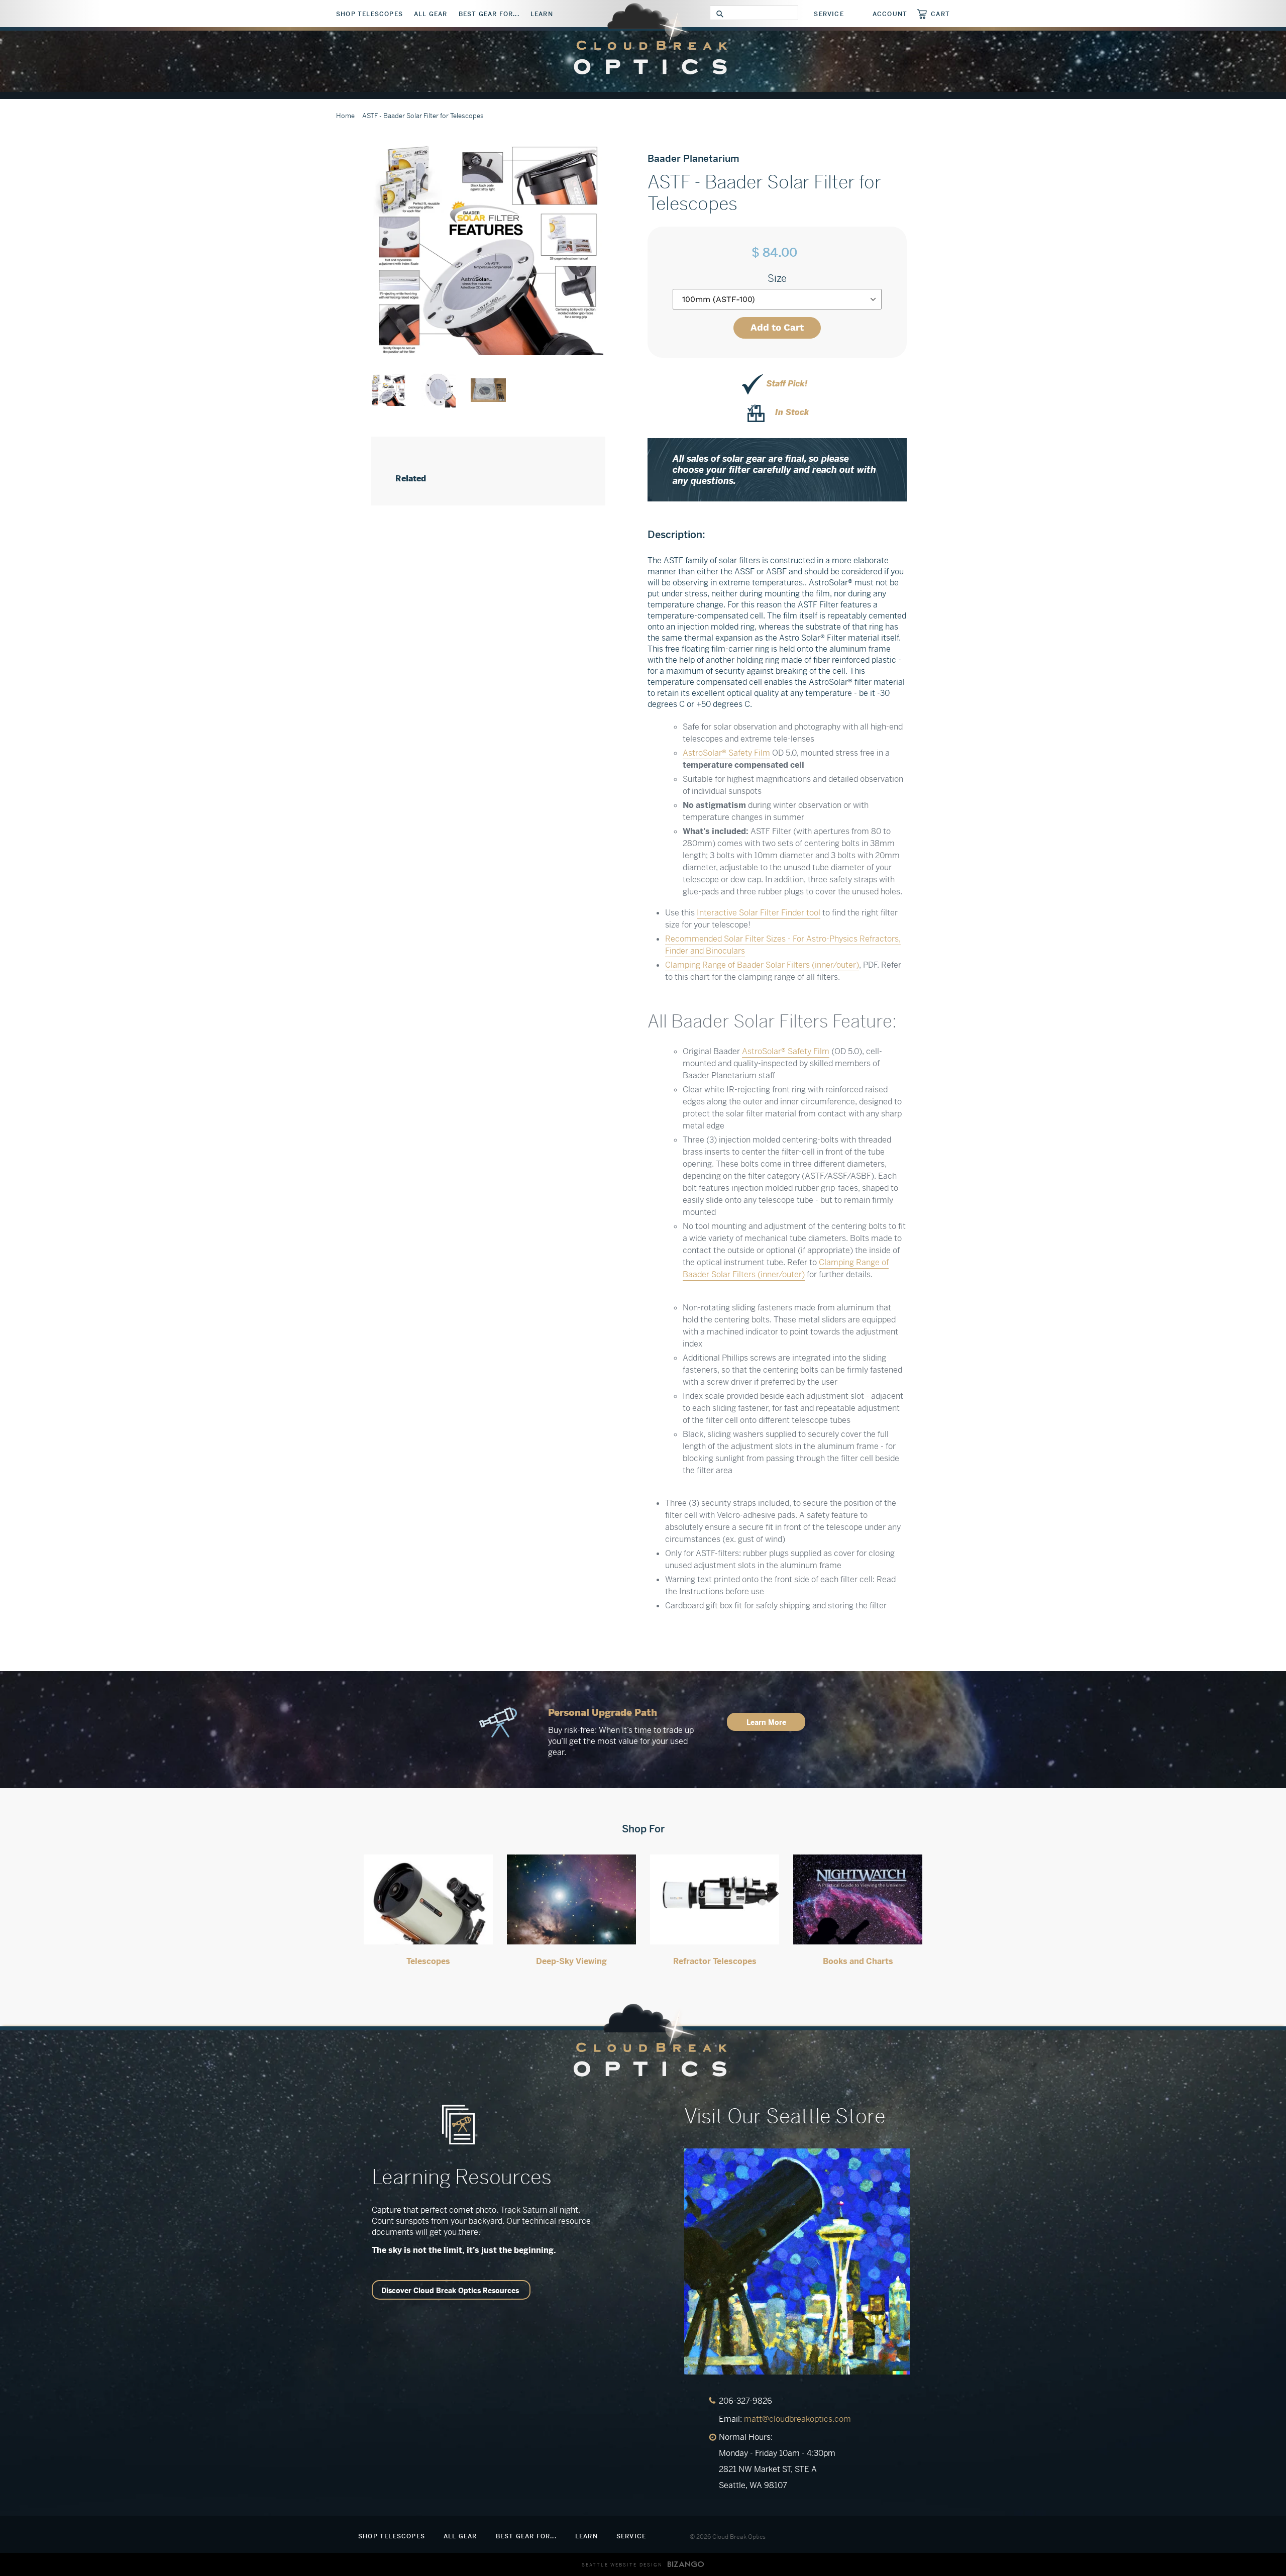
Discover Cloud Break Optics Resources (450, 2291)
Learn (542, 14)
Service (829, 14)
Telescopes (428, 1961)
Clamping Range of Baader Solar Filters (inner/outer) (762, 965)
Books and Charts (858, 1961)
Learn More (766, 1722)
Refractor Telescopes (715, 1961)
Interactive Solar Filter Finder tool (759, 913)
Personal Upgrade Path (603, 1713)
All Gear (431, 14)
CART (940, 14)
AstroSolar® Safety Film (726, 753)
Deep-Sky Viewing (571, 1961)
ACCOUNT (890, 14)
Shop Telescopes (369, 14)
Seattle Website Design (622, 2565)
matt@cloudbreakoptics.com (797, 2419)
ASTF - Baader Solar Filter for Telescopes (423, 116)
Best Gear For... (489, 14)
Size (777, 279)
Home (345, 116)
